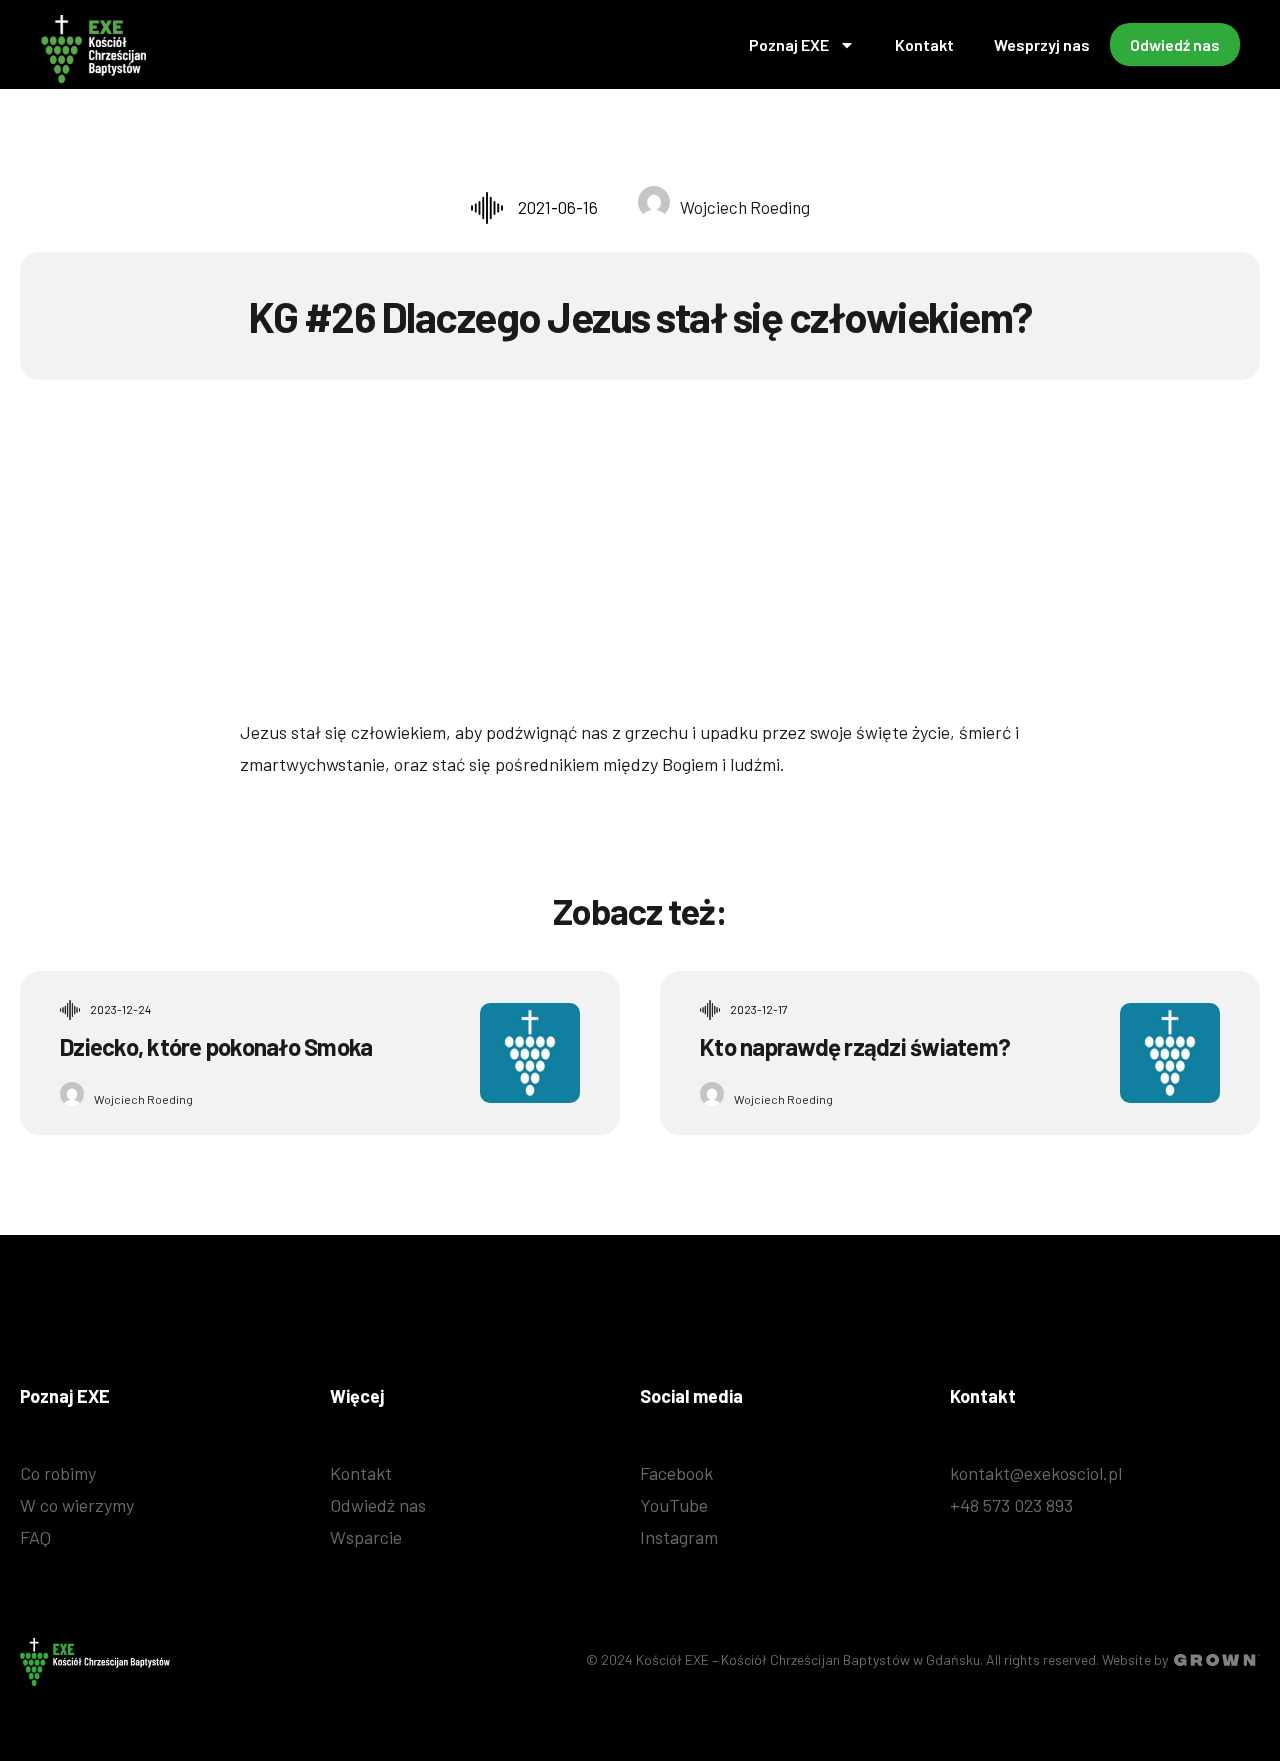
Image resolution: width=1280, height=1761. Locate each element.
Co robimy (58, 1473)
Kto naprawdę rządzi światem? (855, 1046)
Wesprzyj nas (1042, 44)
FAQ (35, 1537)
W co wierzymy (77, 1505)
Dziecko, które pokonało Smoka (216, 1046)
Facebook (676, 1473)
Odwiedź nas (1175, 44)
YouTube (674, 1505)
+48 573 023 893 (1011, 1505)
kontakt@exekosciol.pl (1036, 1473)
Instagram (679, 1537)
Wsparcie (366, 1537)
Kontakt (924, 44)
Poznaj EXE (789, 44)
